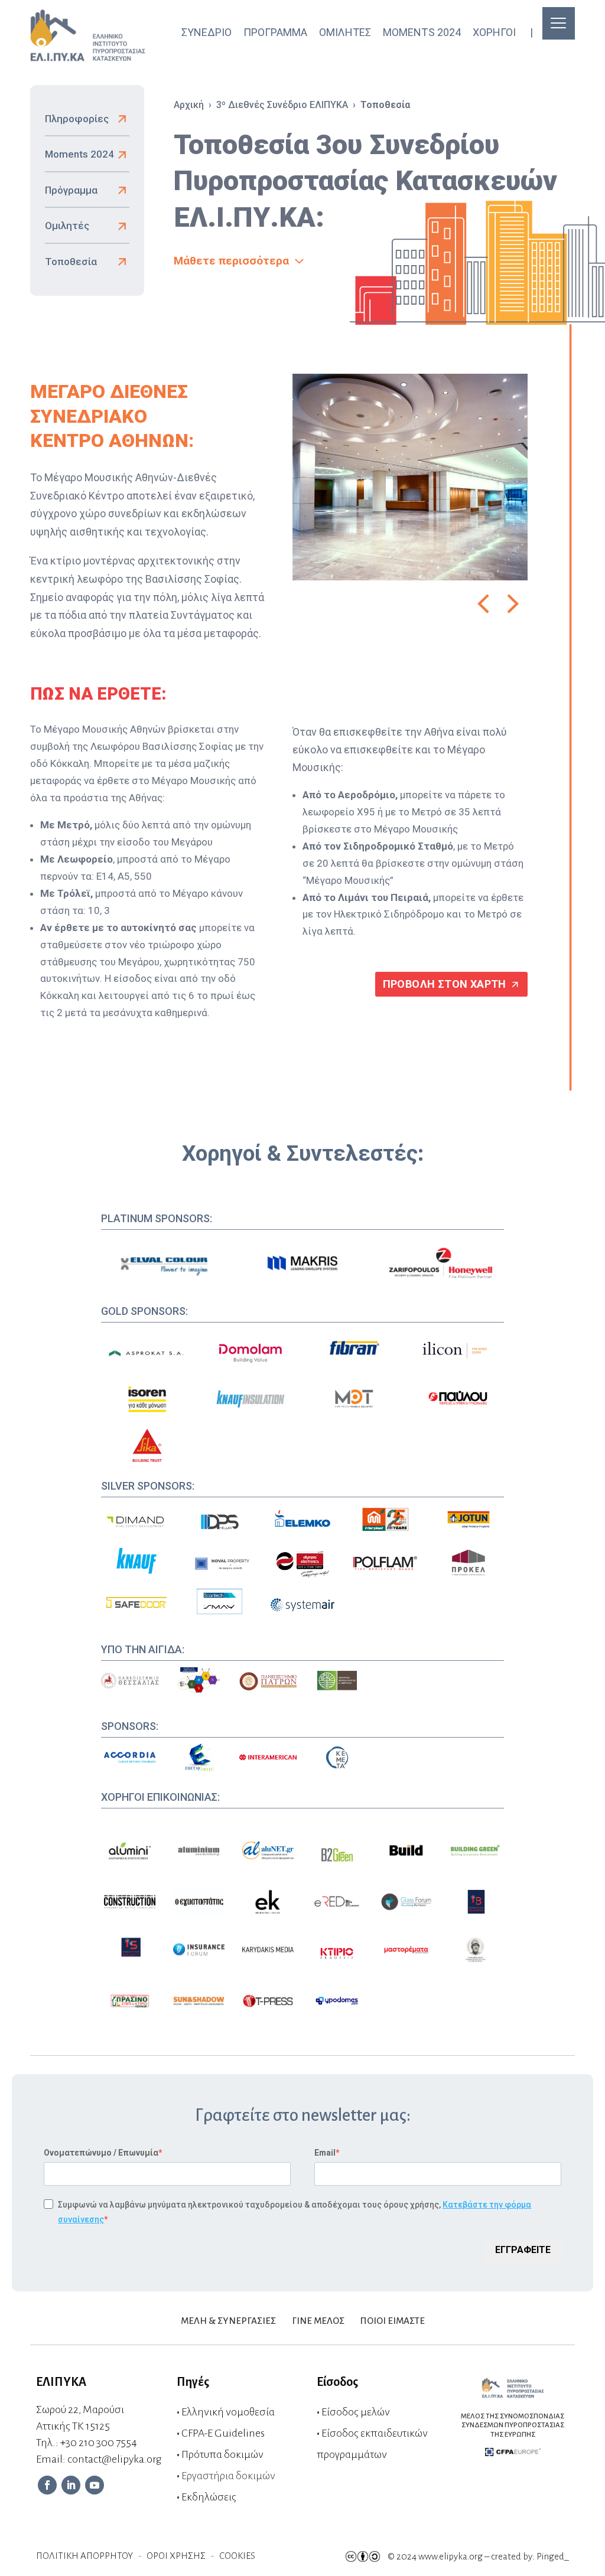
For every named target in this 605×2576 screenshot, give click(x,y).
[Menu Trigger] (559, 23)
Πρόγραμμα (71, 190)
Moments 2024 (79, 154)
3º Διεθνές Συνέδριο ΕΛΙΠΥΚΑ (282, 105)
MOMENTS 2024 (422, 32)
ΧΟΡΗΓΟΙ (494, 32)
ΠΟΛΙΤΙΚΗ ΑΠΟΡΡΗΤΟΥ (84, 2556)
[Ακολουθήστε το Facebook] (47, 2485)
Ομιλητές (67, 226)
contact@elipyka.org (114, 2459)
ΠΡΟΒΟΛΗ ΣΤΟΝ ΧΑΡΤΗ (445, 984)
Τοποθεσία (71, 262)
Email (325, 2153)
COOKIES (237, 2556)
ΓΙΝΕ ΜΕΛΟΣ (318, 2321)
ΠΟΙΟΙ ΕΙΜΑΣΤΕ (393, 2321)
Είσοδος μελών (356, 2412)
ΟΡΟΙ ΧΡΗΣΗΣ (176, 2556)
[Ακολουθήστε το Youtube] (95, 2485)
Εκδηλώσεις (209, 2497)
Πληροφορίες (77, 119)
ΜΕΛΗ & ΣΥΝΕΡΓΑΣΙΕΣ (228, 2321)
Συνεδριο (206, 32)
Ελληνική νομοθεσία (228, 2412)
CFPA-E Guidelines (223, 2433)
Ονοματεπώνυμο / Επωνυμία (101, 2153)
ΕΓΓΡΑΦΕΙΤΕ (523, 2250)
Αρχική (189, 105)
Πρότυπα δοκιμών (222, 2454)
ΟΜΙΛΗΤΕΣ (345, 32)
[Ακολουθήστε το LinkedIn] (71, 2485)
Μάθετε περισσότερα (231, 261)
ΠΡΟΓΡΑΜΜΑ (275, 32)
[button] (483, 604)
